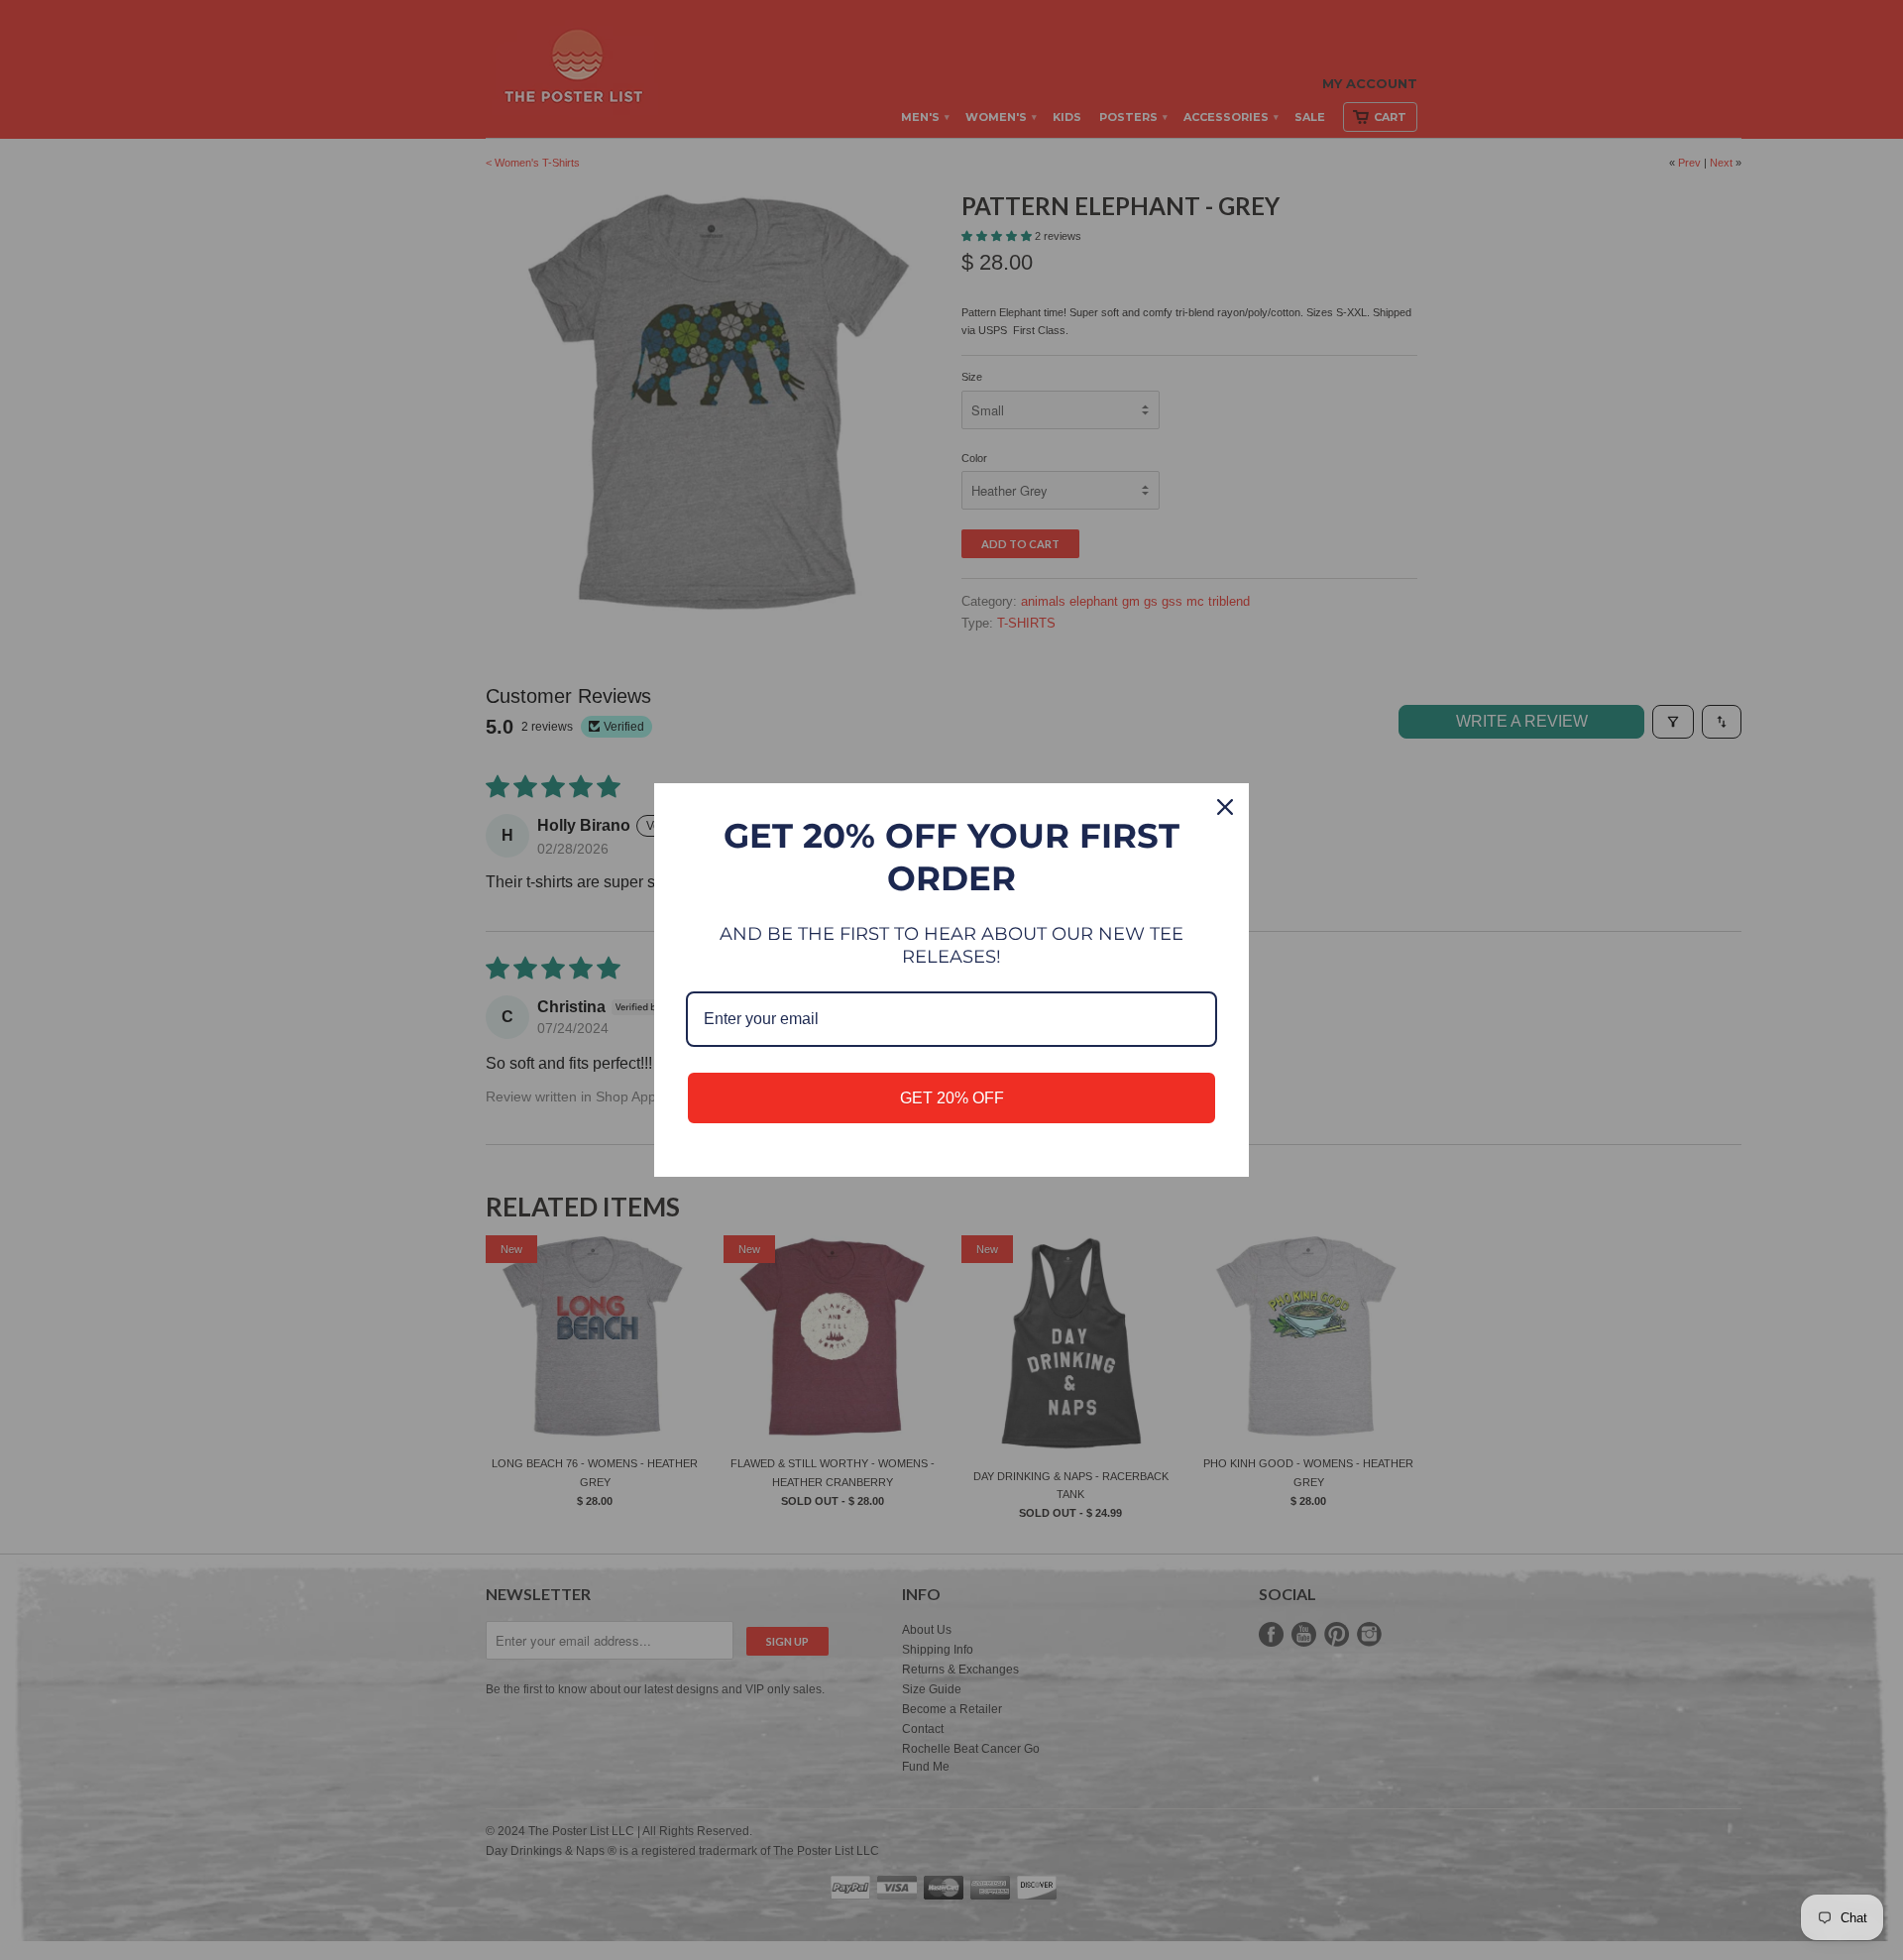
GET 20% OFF (952, 1098)
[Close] (1225, 807)
